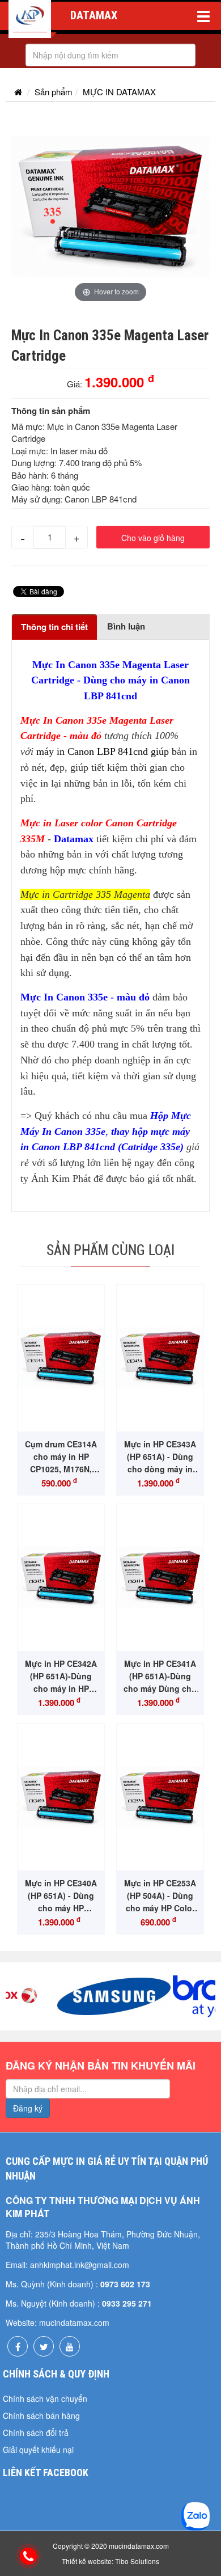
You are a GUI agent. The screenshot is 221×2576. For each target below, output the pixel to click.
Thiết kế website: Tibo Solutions (110, 2561)
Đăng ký (28, 2108)
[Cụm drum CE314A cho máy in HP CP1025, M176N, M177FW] (61, 1358)
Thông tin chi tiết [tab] (54, 627)
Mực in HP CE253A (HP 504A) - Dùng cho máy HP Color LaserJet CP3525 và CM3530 (160, 1908)
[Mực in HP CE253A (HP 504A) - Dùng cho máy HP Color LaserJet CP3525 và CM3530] (160, 1797)
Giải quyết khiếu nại (38, 2450)
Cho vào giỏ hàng (153, 538)
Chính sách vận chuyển (45, 2398)
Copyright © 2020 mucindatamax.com (111, 2546)
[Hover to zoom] (110, 205)
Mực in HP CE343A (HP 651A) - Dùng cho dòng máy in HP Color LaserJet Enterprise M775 (160, 1469)
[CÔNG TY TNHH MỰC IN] (30, 19)
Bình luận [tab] (126, 626)
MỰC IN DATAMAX (119, 92)
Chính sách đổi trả (36, 2433)
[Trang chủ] (18, 92)
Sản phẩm (54, 92)
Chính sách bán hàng (41, 2415)
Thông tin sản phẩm (51, 411)
